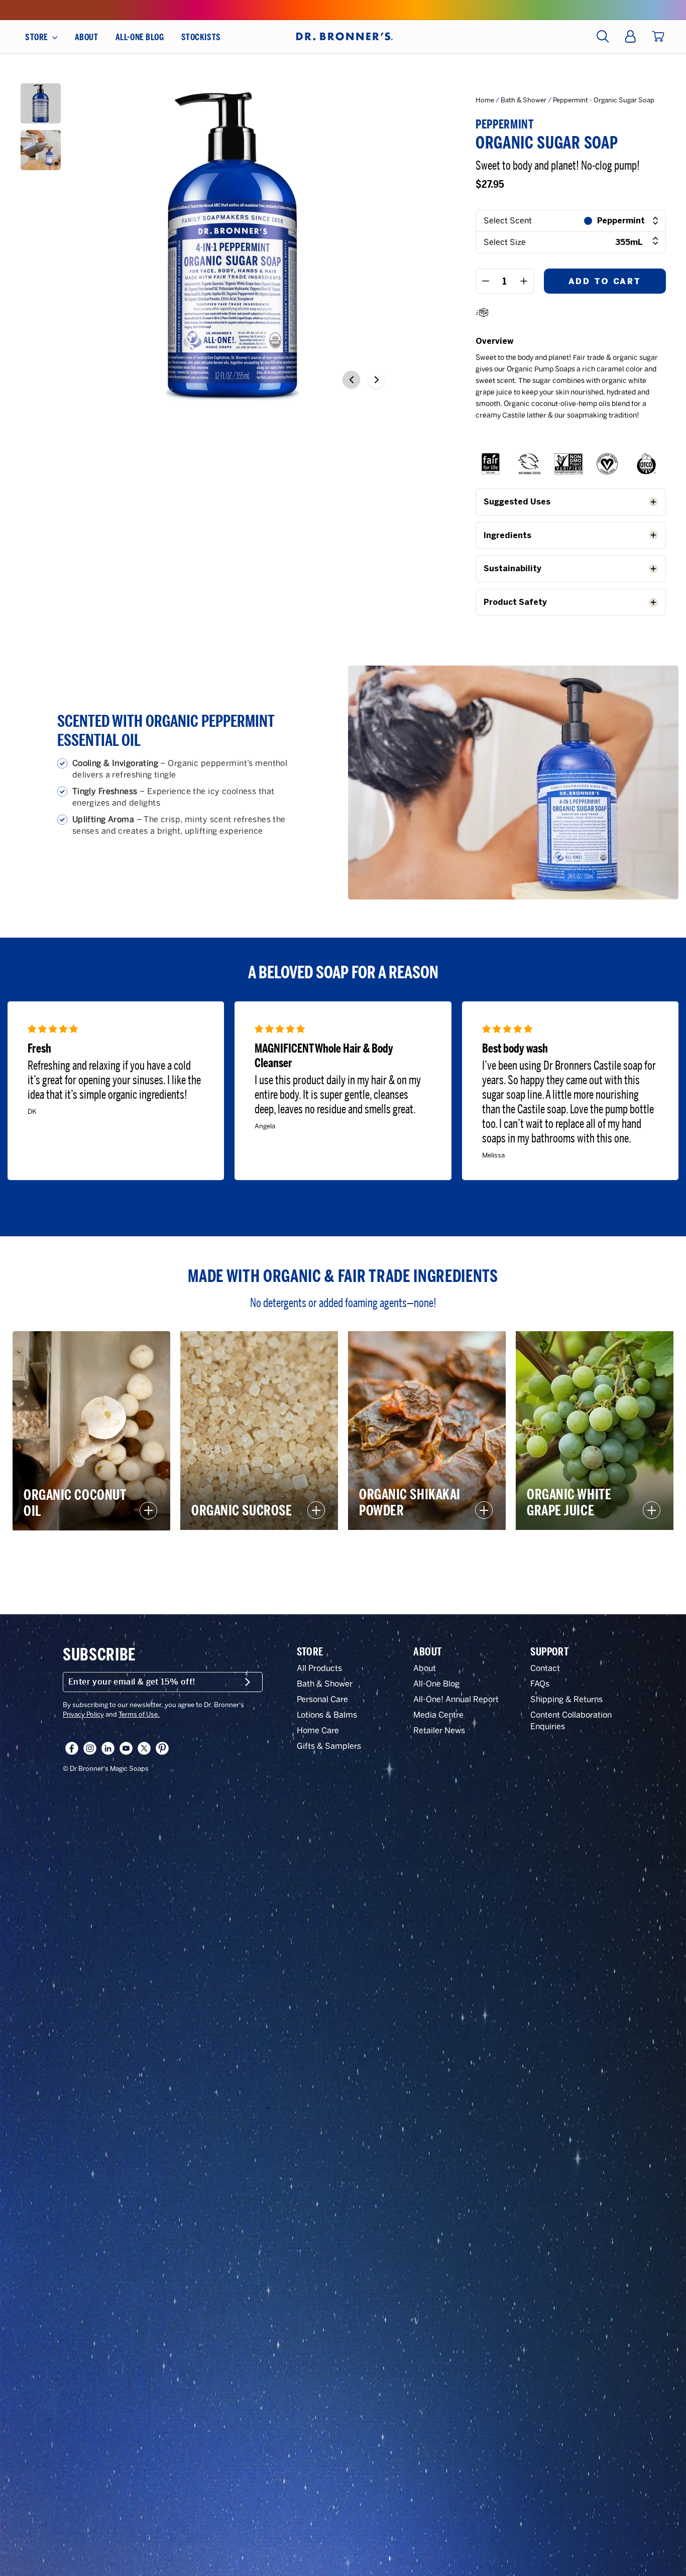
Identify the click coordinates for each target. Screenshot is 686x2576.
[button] (351, 380)
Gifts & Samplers (329, 1746)
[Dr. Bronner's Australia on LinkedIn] (108, 1748)
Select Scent (508, 221)
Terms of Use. (139, 1714)
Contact (545, 1668)
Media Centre (438, 1715)
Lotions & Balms (327, 1715)
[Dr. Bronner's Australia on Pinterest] (162, 1748)
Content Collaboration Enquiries (571, 1721)
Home (485, 100)
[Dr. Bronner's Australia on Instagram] (90, 1748)
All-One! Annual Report (456, 1699)
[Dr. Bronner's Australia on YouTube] (126, 1748)
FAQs (540, 1684)
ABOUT (87, 37)
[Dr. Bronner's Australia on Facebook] (72, 1748)
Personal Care (322, 1699)
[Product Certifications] (491, 466)
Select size (563, 242)
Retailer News (439, 1730)
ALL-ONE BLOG (140, 37)
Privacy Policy (83, 1714)
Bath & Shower (524, 100)
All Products (319, 1668)
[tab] (571, 502)
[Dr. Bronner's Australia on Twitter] (144, 1748)
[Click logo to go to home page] (343, 36)
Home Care (318, 1730)
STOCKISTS (201, 37)
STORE (37, 37)
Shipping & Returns (566, 1699)
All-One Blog (436, 1684)
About (425, 1668)
